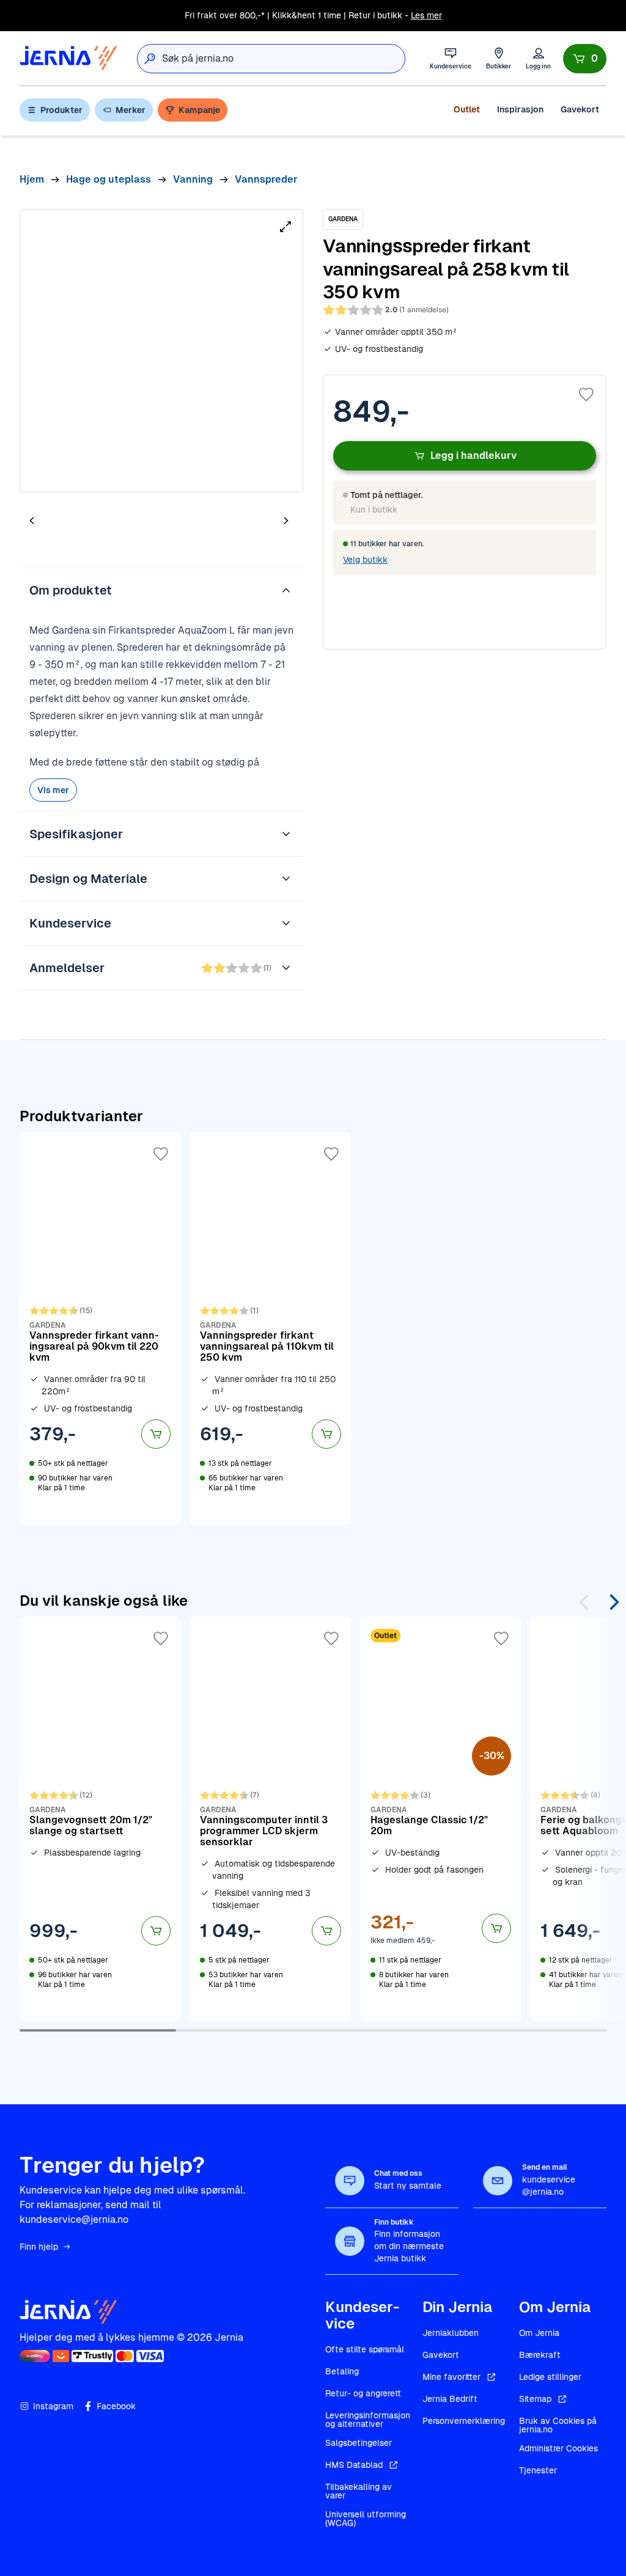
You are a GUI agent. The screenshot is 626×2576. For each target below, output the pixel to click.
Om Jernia (539, 2333)
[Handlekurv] (585, 59)
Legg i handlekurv (473, 456)
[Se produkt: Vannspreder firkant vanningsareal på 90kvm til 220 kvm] (100, 1328)
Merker (131, 110)
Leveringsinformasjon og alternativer (368, 2420)
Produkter (61, 110)
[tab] (68, 522)
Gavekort (580, 109)
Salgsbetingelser (359, 2443)
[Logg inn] (538, 58)
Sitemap (535, 2399)
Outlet (467, 109)
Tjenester (538, 2470)
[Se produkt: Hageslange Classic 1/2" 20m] (441, 1819)
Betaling (342, 2371)
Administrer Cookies (558, 2448)
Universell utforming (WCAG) (366, 2519)
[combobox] (283, 59)
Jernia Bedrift (450, 2399)
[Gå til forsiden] (68, 58)
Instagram (53, 2406)
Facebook (116, 2406)
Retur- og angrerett (363, 2393)
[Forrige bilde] (32, 520)
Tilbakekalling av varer (359, 2491)
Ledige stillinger (550, 2377)
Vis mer (53, 790)
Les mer (426, 15)
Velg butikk (365, 560)
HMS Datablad (354, 2465)
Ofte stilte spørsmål (365, 2349)
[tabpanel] (161, 351)
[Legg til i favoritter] (586, 395)
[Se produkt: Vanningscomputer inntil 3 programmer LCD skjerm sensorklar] (271, 1819)
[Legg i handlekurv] (156, 1434)
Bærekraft (540, 2355)
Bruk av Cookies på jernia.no (558, 2425)
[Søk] (150, 59)
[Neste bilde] (286, 520)
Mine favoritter (451, 2377)
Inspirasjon (520, 109)
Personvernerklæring (464, 2421)
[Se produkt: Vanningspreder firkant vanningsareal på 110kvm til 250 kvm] (271, 1328)
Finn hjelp (39, 2247)
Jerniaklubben (451, 2333)
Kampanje (199, 110)
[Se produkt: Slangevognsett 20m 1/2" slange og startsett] (100, 1819)
